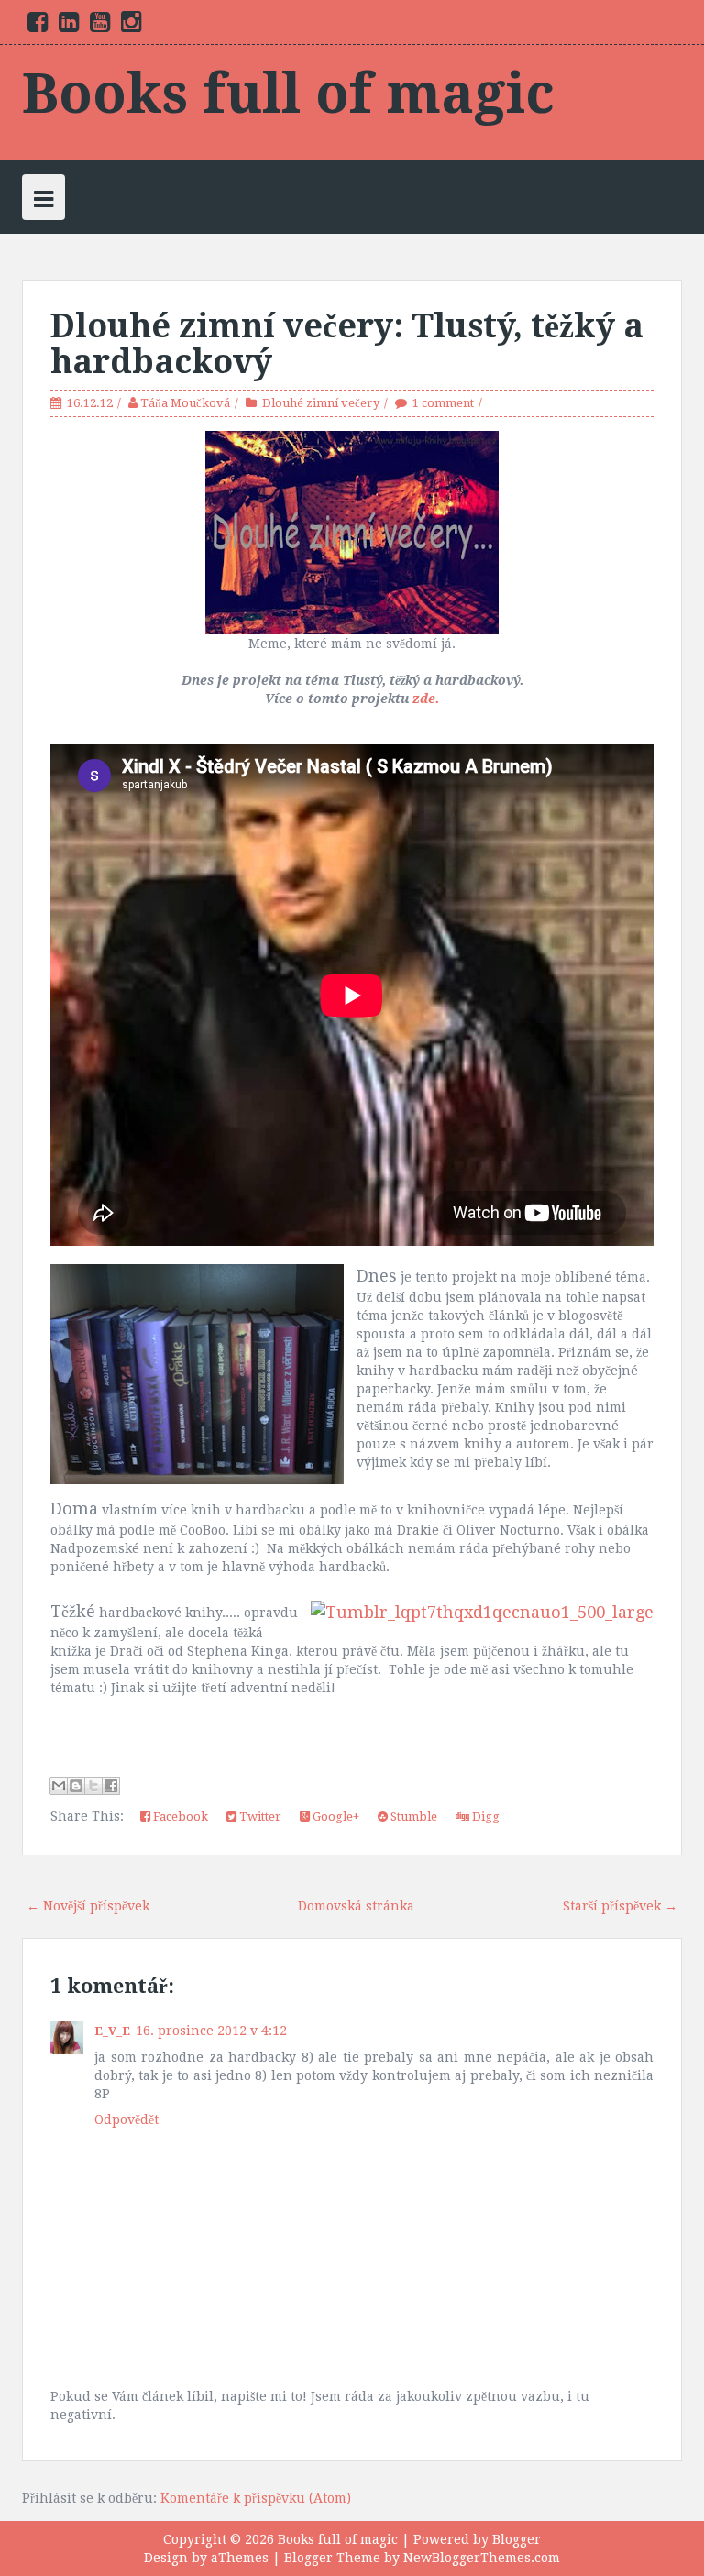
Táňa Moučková (185, 403)
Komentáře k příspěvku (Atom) (256, 2498)
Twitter (259, 1816)
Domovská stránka (356, 1906)
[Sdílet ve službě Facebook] (111, 1786)
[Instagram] (131, 26)
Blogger (517, 2539)
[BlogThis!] (76, 1786)
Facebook (179, 1816)
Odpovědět (126, 2119)
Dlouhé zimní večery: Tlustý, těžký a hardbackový (347, 344)
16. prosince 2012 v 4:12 (211, 2031)
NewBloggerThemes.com (482, 2558)
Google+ (335, 1816)
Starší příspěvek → (620, 1906)
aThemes (240, 2558)
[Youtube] (100, 26)
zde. (426, 699)
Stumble (412, 1816)
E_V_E (112, 2031)
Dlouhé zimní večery (321, 403)
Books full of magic (288, 94)
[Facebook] (38, 26)
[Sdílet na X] (93, 1786)
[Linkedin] (69, 26)
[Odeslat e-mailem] (59, 1786)
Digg (484, 1816)
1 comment (443, 403)
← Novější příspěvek (88, 1906)
